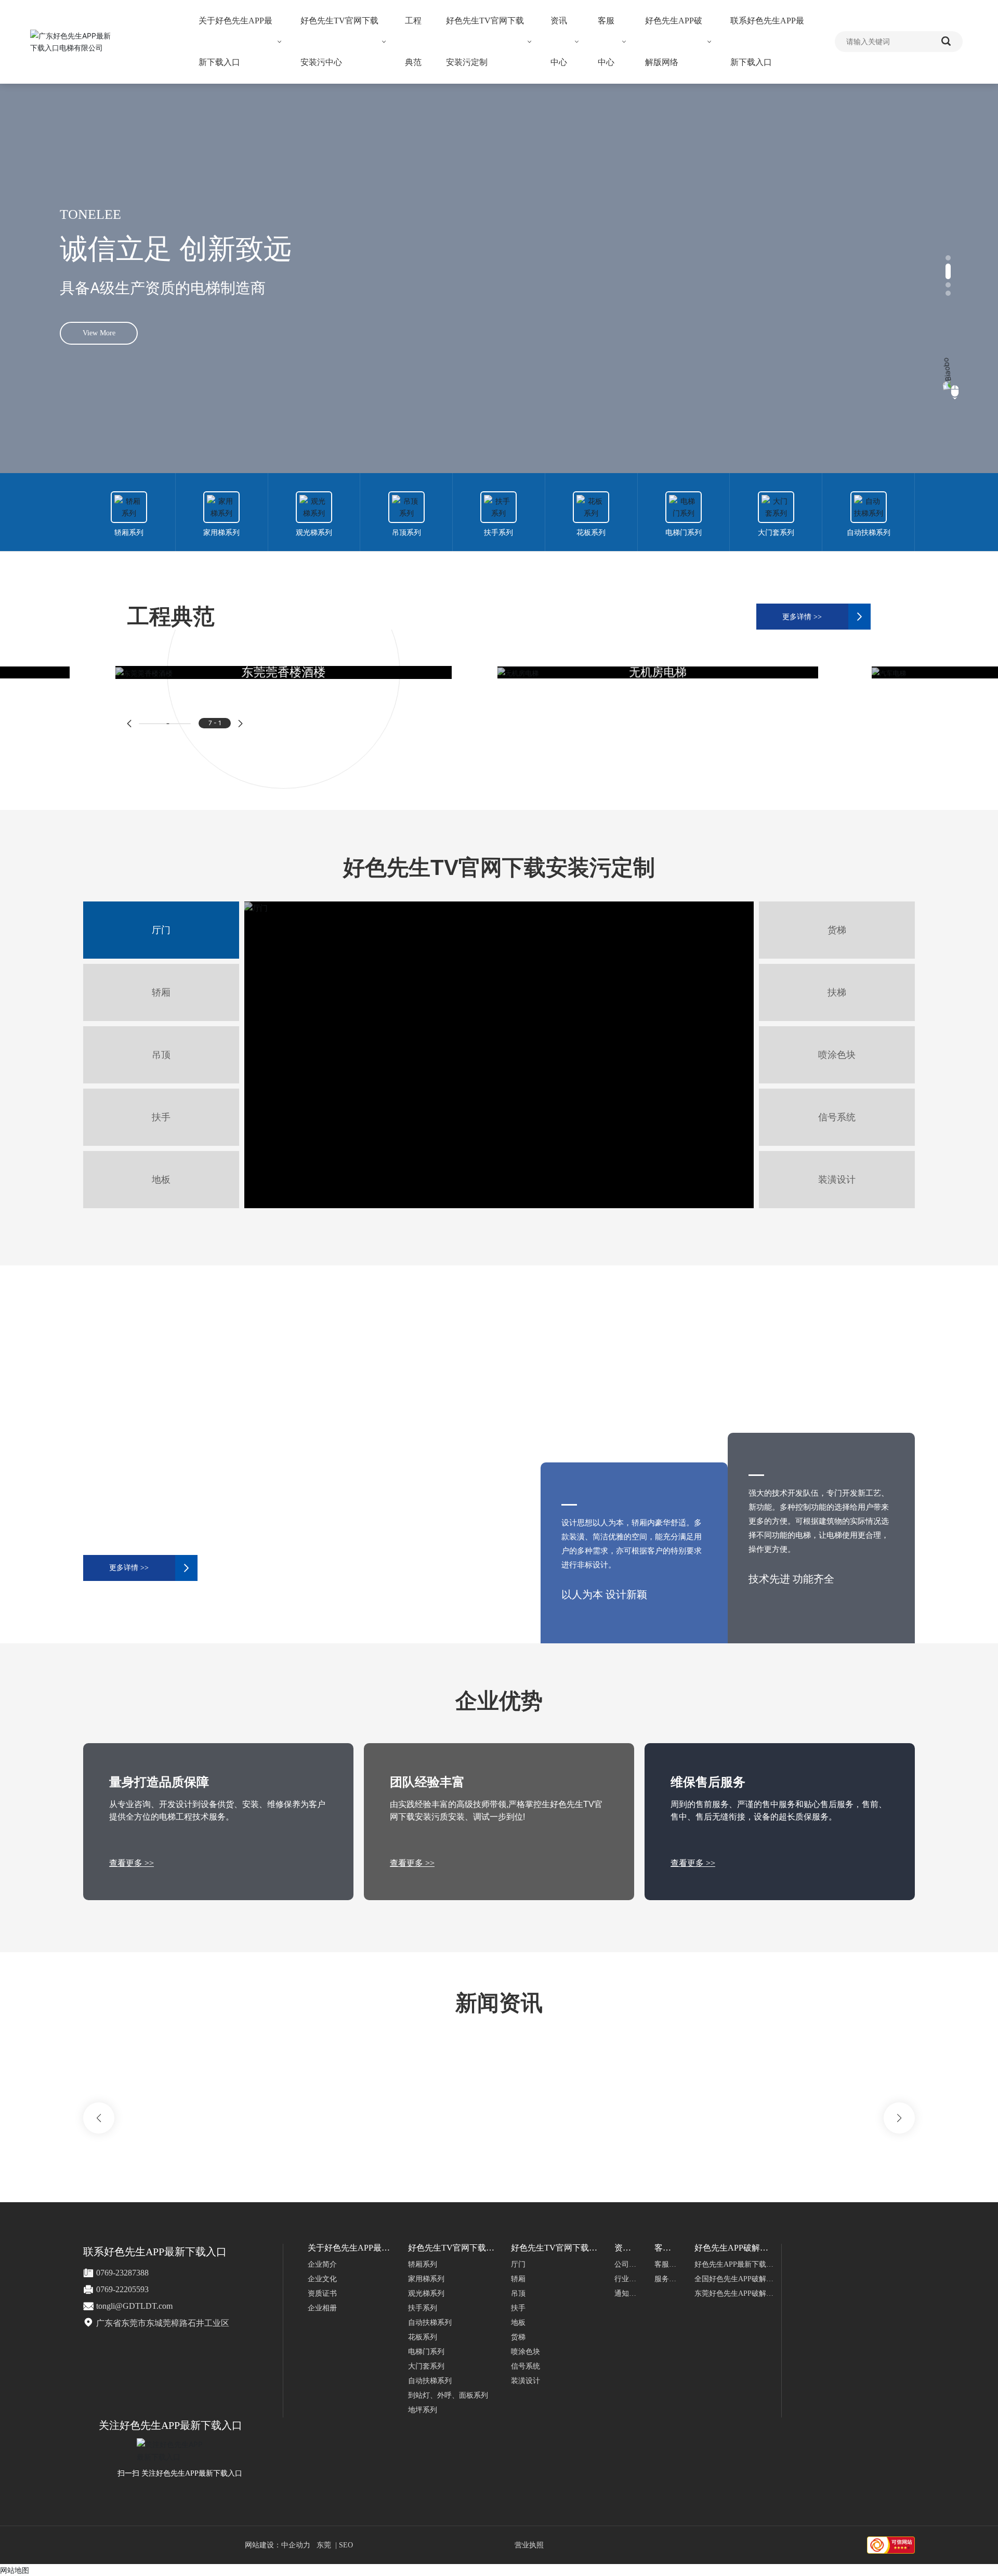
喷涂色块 (837, 1055)
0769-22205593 (122, 2289)
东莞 (324, 2545)
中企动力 (296, 2545)
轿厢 (161, 992)
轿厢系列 (129, 533)
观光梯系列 (314, 533)
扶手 (161, 1117)
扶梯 (837, 992)
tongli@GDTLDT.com (134, 2306)
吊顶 (161, 1055)
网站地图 (15, 2570)
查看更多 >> (132, 1863)
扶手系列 (498, 533)
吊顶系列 (406, 533)
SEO (346, 2545)
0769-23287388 (122, 2273)
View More (99, 349)
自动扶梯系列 (869, 533)
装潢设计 (837, 1180)
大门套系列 (776, 533)
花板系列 (591, 533)
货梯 (837, 930)
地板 (161, 1180)
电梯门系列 (684, 533)
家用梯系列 (221, 533)
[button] (948, 258)
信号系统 (837, 1117)
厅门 (161, 930)
